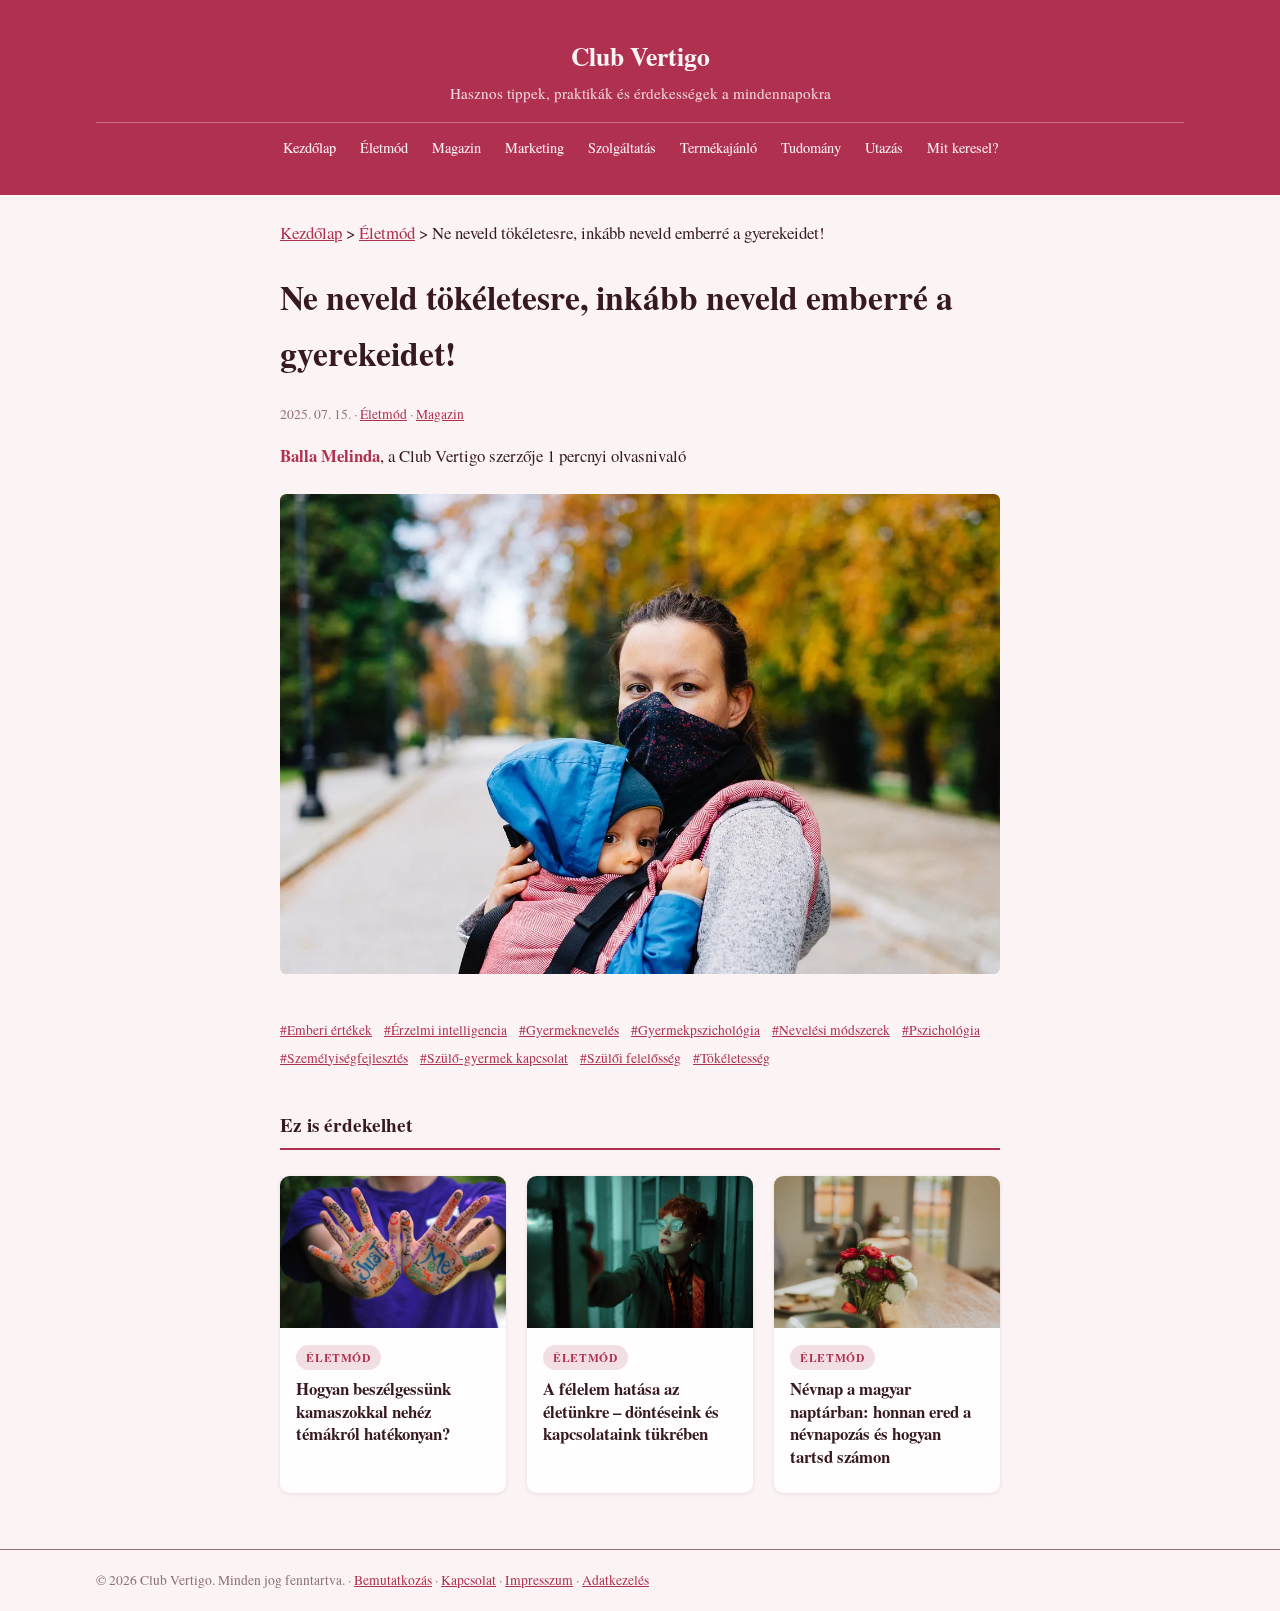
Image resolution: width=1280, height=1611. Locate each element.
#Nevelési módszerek (831, 1030)
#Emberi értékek (326, 1030)
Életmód (384, 147)
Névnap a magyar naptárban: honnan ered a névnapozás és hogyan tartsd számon (880, 1422)
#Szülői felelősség (630, 1058)
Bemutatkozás (393, 1580)
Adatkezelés (615, 1580)
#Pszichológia (941, 1030)
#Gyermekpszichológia (695, 1030)
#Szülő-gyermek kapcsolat (494, 1058)
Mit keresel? (962, 147)
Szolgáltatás (622, 147)
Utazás (884, 147)
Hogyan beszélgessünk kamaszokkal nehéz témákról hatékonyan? (373, 1411)
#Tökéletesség (731, 1058)
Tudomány (811, 147)
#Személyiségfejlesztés (344, 1058)
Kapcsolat (468, 1580)
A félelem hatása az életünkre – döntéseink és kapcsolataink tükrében (631, 1411)
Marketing (534, 147)
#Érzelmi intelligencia (445, 1030)
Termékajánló (718, 147)
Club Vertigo (640, 56)
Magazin (456, 147)
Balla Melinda (330, 455)
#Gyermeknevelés (569, 1030)
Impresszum (539, 1580)
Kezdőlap (309, 147)
